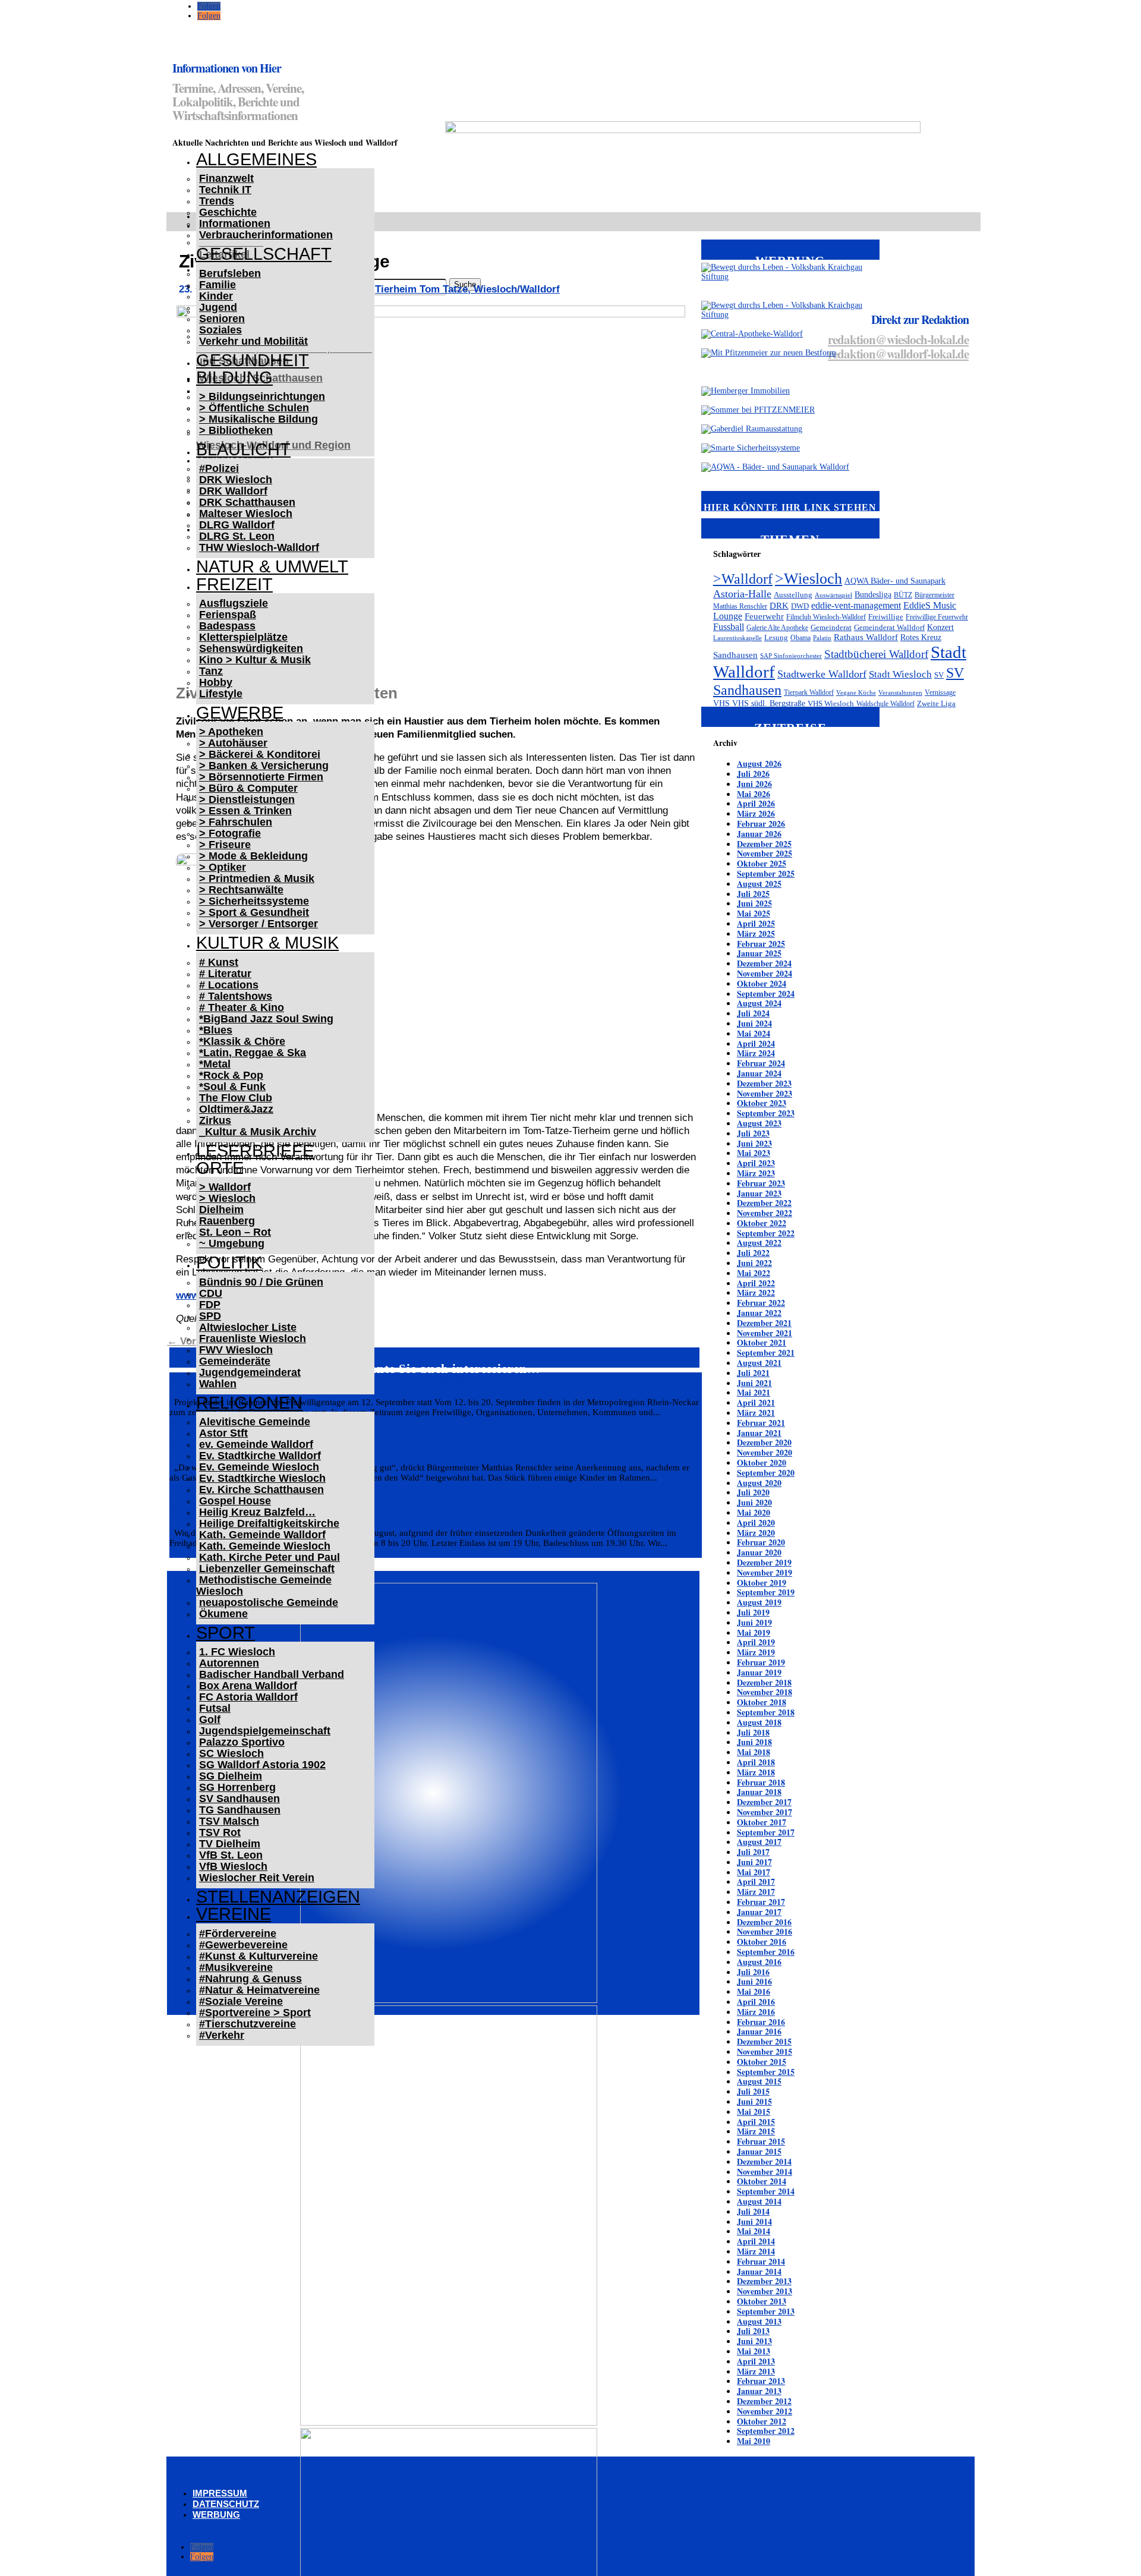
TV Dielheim (230, 1844)
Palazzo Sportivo (242, 1742)
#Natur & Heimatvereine (259, 1990)
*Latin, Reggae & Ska (253, 1053)
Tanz (211, 671)
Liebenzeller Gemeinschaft (267, 1569)
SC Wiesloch (231, 1753)
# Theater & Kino (242, 1007)
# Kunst (219, 962)
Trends (217, 201)
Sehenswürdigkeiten (251, 648)
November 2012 (765, 2411)
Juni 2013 (754, 2341)
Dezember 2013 (764, 2281)
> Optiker (223, 867)
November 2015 (765, 2051)
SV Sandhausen (239, 1799)
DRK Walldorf (233, 491)
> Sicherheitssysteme (254, 901)
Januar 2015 (759, 2151)
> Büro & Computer (248, 788)
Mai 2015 (754, 2111)
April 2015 (756, 2122)
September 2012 (766, 2431)
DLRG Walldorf (237, 525)
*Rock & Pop (231, 1075)
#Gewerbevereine (243, 1945)
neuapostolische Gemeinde (269, 1602)
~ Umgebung (232, 1243)
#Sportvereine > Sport (255, 2013)
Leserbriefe (255, 1151)
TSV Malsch (229, 1821)
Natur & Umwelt (272, 566)
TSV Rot (220, 1832)
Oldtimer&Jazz (236, 1109)
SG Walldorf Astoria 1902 (262, 1765)
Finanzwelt (226, 178)
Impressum (220, 2493)
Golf (210, 1720)
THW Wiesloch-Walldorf (259, 547)
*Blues (216, 1030)
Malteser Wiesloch (246, 514)
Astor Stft (223, 1433)
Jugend (218, 307)
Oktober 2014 (762, 2181)
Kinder (216, 296)
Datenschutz (226, 2504)
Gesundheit (253, 360)
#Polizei (219, 468)
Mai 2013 (754, 2351)
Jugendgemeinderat (250, 1372)
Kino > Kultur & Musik (255, 660)
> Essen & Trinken (245, 811)
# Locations (229, 985)
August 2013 (759, 2321)
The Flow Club (236, 1098)
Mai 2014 (754, 2231)
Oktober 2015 (762, 2062)
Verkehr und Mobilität (253, 341)
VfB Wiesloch (233, 1866)
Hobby (216, 682)
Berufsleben (230, 273)
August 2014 (759, 2201)
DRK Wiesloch (236, 480)
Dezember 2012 (764, 2401)
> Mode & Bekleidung (253, 856)
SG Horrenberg (237, 1787)
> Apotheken (231, 732)
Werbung (216, 2514)
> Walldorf (225, 1187)
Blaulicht (243, 449)
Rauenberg (227, 1221)
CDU (211, 1293)
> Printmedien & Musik (257, 878)
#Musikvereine (236, 1967)
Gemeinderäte (235, 1361)
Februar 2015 (761, 2141)
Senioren (222, 319)
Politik (229, 1262)
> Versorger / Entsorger (259, 924)
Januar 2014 (759, 2271)
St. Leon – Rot (235, 1232)
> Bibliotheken (236, 430)
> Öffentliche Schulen (254, 408)
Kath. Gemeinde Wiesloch (265, 1546)
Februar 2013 (761, 2381)
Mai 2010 (754, 2441)
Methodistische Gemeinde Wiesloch (264, 1585)
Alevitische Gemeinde (255, 1422)
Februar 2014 (761, 2261)
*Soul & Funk (232, 1087)
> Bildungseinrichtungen (262, 396)
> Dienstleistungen (247, 799)
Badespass (227, 626)
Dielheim (221, 1210)
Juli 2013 (753, 2331)
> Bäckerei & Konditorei (260, 754)
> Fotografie (230, 833)
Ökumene (223, 1614)
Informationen (235, 223)
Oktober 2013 (762, 2301)
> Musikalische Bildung (259, 419)
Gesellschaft (264, 254)
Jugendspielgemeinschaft (265, 1731)
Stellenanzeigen (278, 1897)
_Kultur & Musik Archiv (258, 1132)
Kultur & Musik (267, 943)
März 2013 (756, 2371)
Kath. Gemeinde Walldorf (262, 1535)
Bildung (234, 377)
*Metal (215, 1064)
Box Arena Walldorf (248, 1686)
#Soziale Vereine (241, 2001)
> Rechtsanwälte (241, 890)
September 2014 (766, 2191)
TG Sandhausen (240, 1810)
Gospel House (235, 1501)
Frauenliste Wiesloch (253, 1339)
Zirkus (215, 1120)
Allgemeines (256, 159)
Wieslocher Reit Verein (257, 1878)
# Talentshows (236, 996)
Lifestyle (221, 694)
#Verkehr (222, 2035)
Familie (218, 285)
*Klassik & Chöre (242, 1041)
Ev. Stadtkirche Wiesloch (262, 1478)
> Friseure (225, 845)
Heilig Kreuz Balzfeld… (257, 1512)
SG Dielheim (231, 1776)
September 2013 (766, 2311)
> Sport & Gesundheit (254, 912)
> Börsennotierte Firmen (261, 777)
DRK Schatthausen (247, 502)
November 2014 (765, 2172)
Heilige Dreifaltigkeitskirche (269, 1523)
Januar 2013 (759, 2391)
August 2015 (759, 2081)
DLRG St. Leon (237, 536)
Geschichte (228, 212)
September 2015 (766, 2072)
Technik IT (225, 190)
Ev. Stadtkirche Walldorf (260, 1456)
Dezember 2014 (764, 2161)
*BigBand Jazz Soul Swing (266, 1019)
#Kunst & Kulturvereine (259, 1956)
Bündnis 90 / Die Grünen (261, 1282)
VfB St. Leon (231, 1855)
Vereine (234, 1914)
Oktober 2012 (762, 2421)
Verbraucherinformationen (266, 235)
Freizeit (234, 584)
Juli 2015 (753, 2091)
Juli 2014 (753, 2211)
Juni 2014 (754, 2221)
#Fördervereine (238, 1933)
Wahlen (218, 1384)
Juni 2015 (754, 2101)
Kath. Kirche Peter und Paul (270, 1557)
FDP (210, 1305)
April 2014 (756, 2241)
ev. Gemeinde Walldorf (256, 1444)
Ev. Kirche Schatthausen (261, 1489)
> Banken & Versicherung (264, 766)
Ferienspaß (228, 615)
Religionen (249, 1403)
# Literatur (225, 974)
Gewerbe (240, 713)
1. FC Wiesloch (237, 1652)
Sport (226, 1633)
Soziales (220, 330)
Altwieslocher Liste (248, 1327)
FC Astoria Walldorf (248, 1697)
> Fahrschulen (236, 822)
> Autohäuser (233, 743)
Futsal (215, 1708)
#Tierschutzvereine (248, 2024)
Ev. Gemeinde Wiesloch (259, 1467)
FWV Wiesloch (236, 1350)
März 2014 (756, 2251)
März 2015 (756, 2131)
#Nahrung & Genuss (250, 1979)
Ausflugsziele (234, 603)
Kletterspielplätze (243, 637)
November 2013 (765, 2291)
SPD (210, 1316)
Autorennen (229, 1663)
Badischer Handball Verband (272, 1674)
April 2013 (756, 2361)
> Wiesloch (227, 1198)
